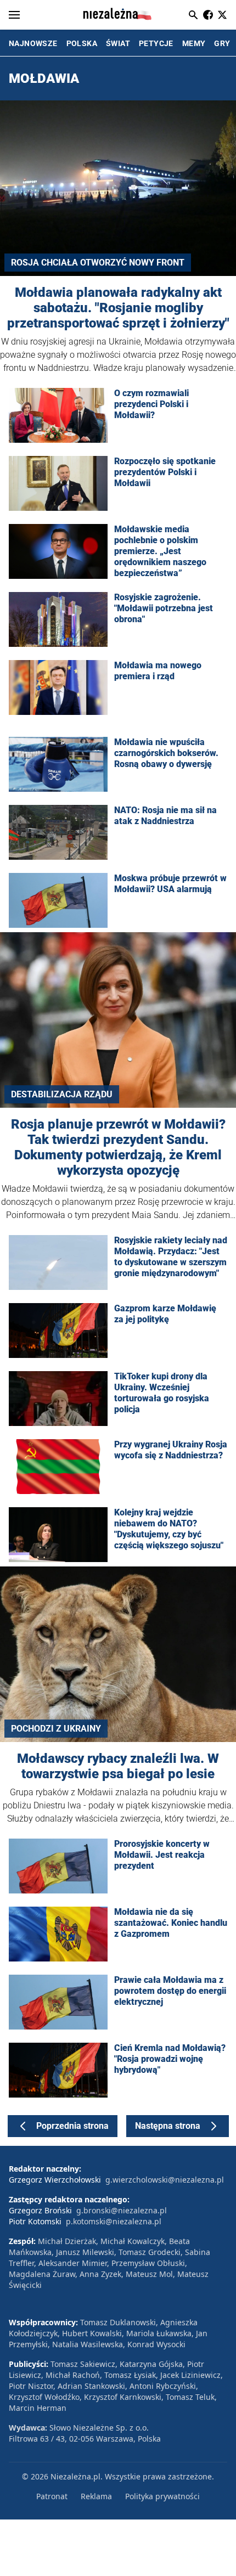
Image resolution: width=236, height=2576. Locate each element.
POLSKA (82, 43)
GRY (222, 43)
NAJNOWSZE (33, 43)
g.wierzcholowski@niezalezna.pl (165, 2180)
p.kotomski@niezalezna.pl (114, 2221)
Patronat (52, 2496)
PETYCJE (156, 43)
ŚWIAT (118, 43)
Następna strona (168, 2126)
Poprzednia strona (72, 2126)
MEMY (194, 43)
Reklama (96, 2496)
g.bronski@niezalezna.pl (122, 2210)
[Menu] (14, 15)
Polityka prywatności (162, 2496)
